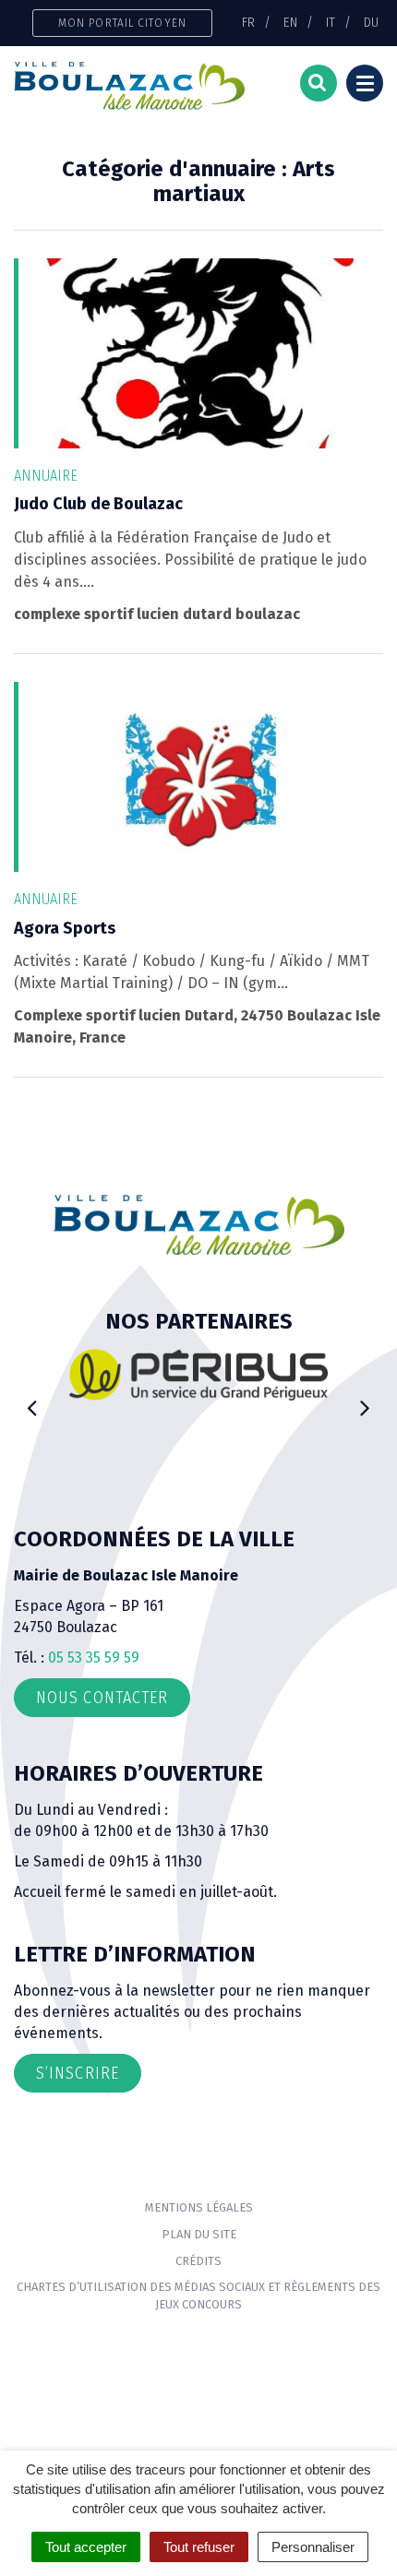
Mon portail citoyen (122, 23)
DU (371, 22)
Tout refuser (199, 2547)
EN (290, 22)
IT (331, 22)
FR (248, 22)
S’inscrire (78, 2073)
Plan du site (199, 2234)
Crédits (198, 2261)
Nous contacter (102, 1698)
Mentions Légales (199, 2207)
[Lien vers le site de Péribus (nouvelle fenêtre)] (198, 1374)
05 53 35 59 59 (94, 1658)
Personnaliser (313, 2547)
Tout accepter (86, 2547)
